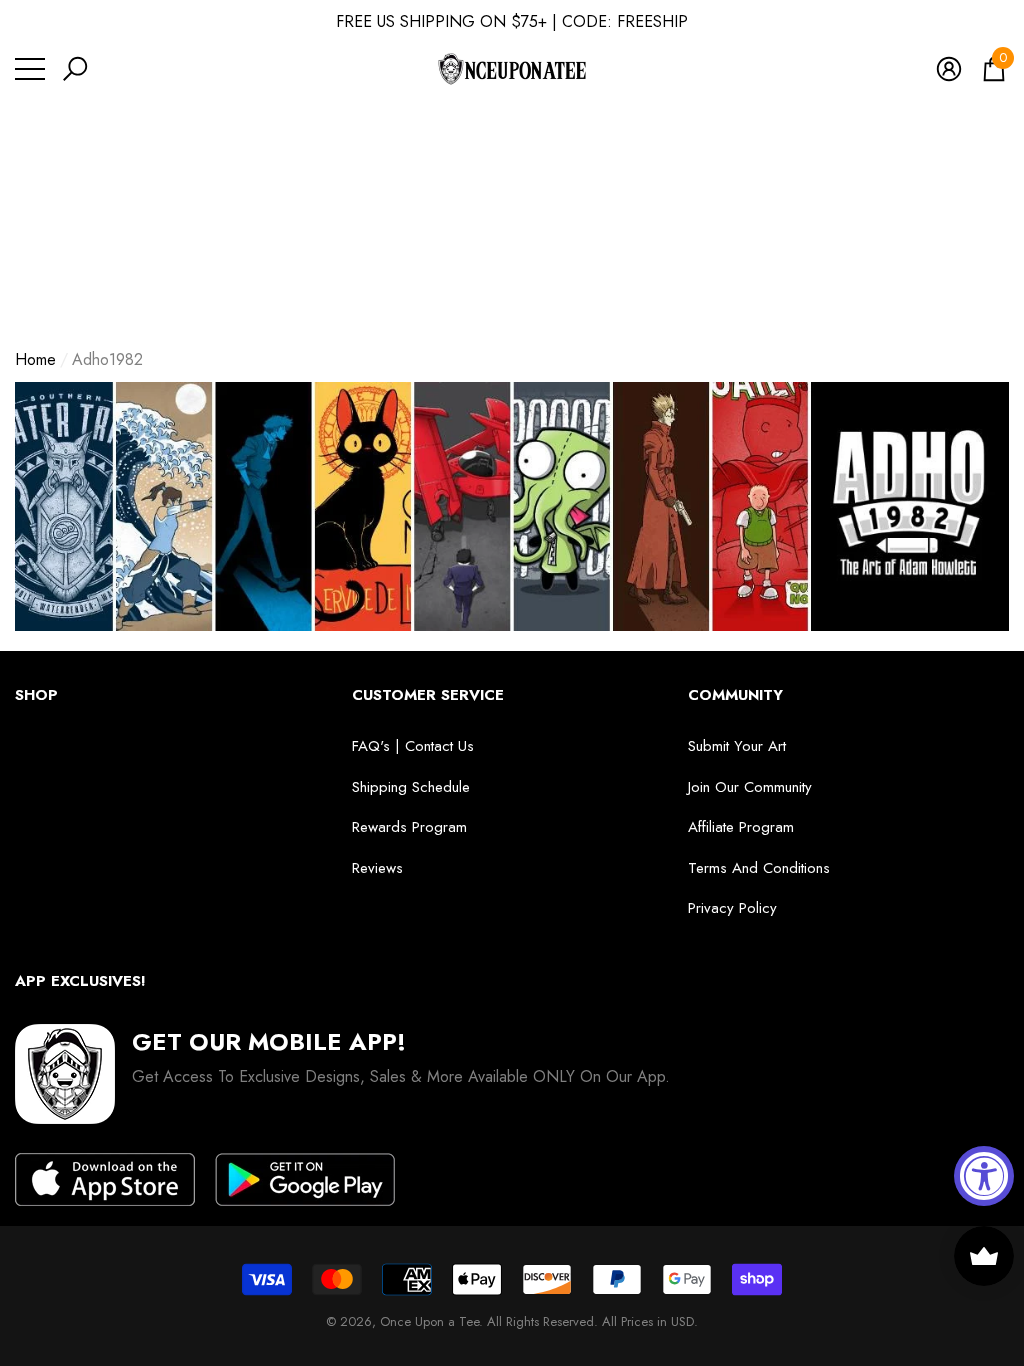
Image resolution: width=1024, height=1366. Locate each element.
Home (35, 359)
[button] (75, 69)
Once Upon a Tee (429, 1321)
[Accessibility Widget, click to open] (984, 1176)
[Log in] (949, 69)
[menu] (30, 69)
